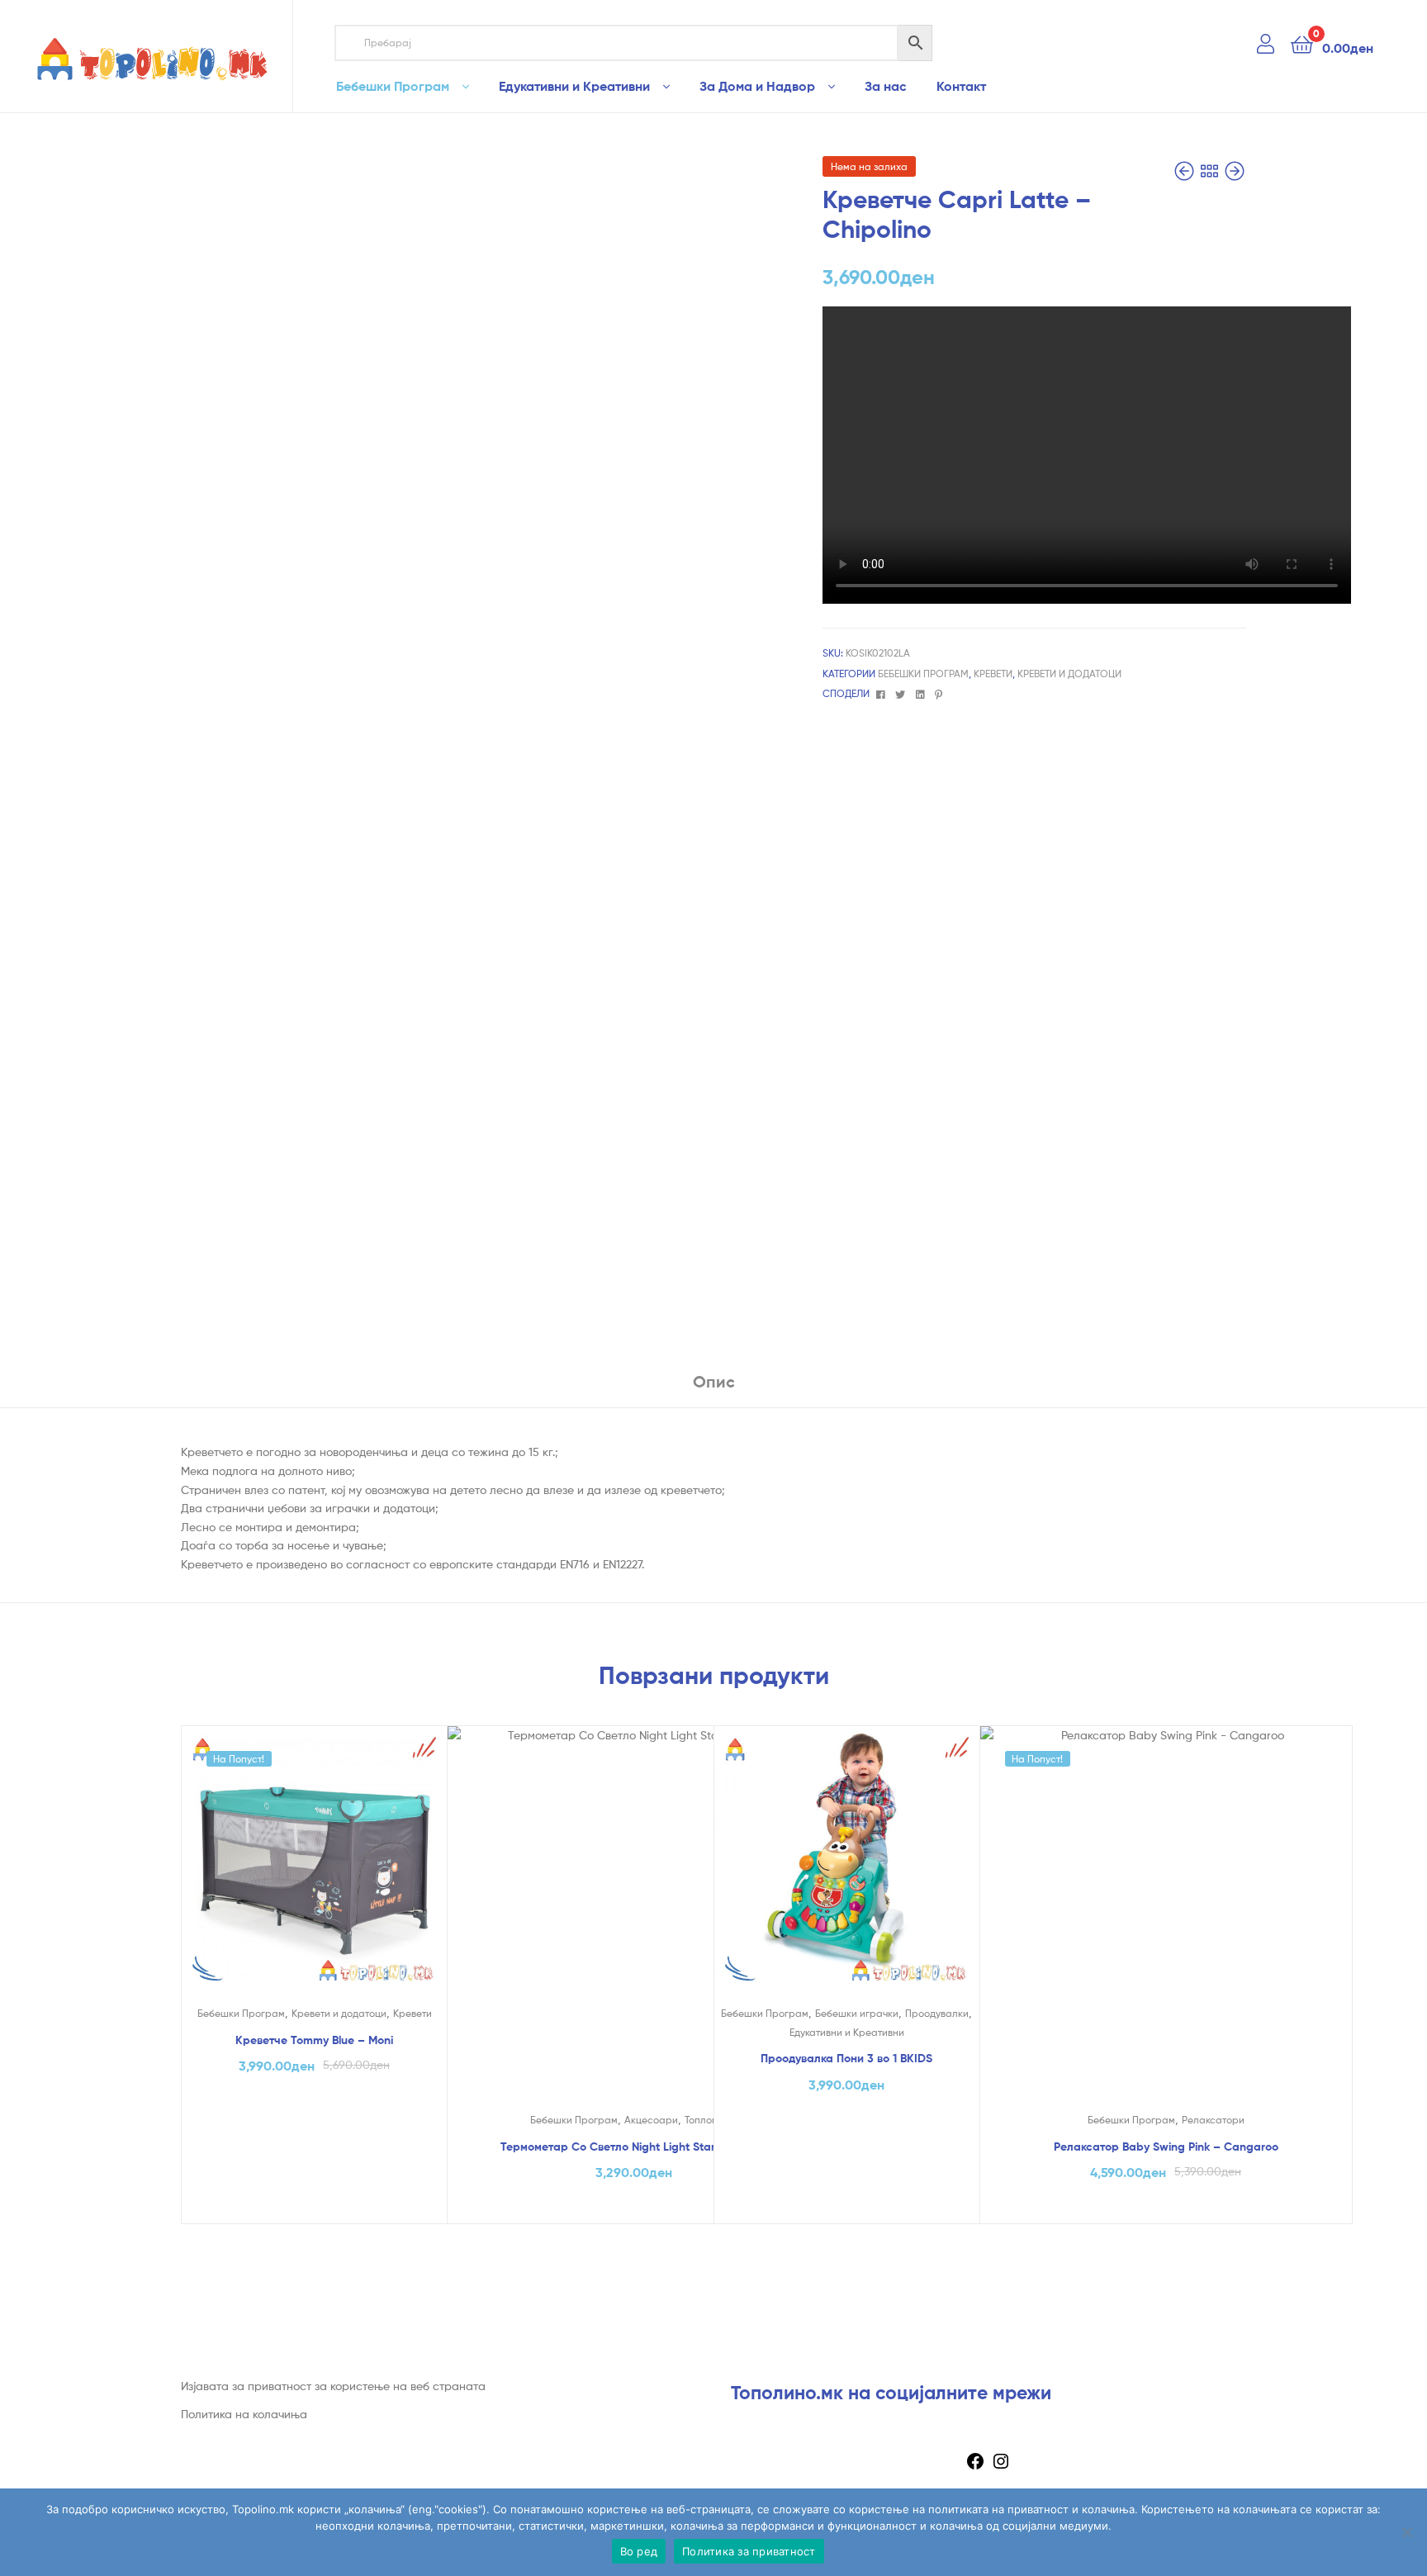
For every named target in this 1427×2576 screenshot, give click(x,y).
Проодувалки (937, 2013)
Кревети (993, 674)
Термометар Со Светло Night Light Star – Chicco (633, 2147)
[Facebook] (975, 2467)
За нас (886, 86)
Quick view (314, 1872)
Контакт (961, 86)
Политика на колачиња (244, 2414)
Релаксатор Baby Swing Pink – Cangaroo (1166, 2147)
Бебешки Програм (393, 86)
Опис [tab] (714, 1381)
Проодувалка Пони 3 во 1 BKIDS (846, 2058)
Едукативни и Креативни (574, 86)
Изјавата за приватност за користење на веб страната (333, 2386)
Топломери (711, 2120)
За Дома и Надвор (757, 86)
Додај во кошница (315, 2206)
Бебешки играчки (857, 2013)
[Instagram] (1001, 2467)
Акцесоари (651, 2120)
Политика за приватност (749, 2551)
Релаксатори (1213, 2120)
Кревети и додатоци (1069, 674)
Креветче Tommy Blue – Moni (314, 2040)
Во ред (639, 2551)
